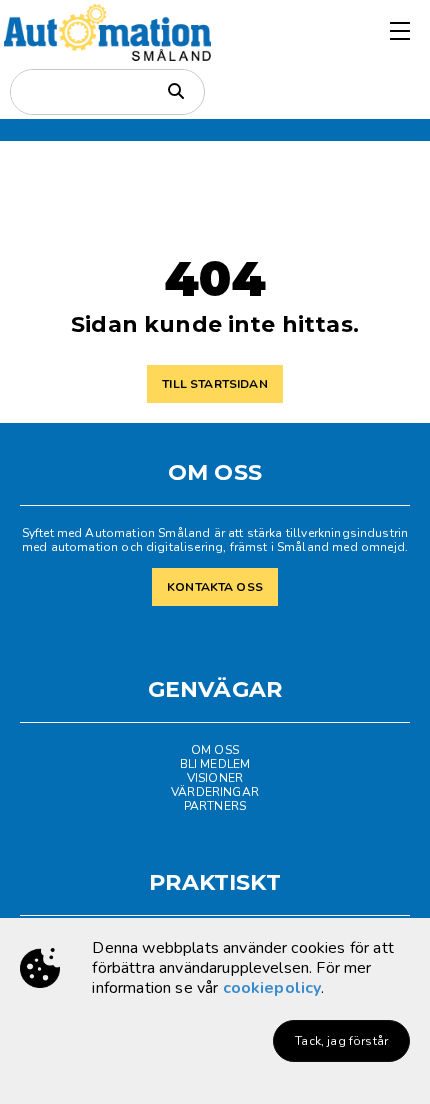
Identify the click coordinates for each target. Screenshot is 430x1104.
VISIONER (215, 778)
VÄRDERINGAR (215, 792)
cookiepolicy (272, 988)
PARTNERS (215, 806)
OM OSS (215, 750)
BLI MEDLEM (215, 764)
